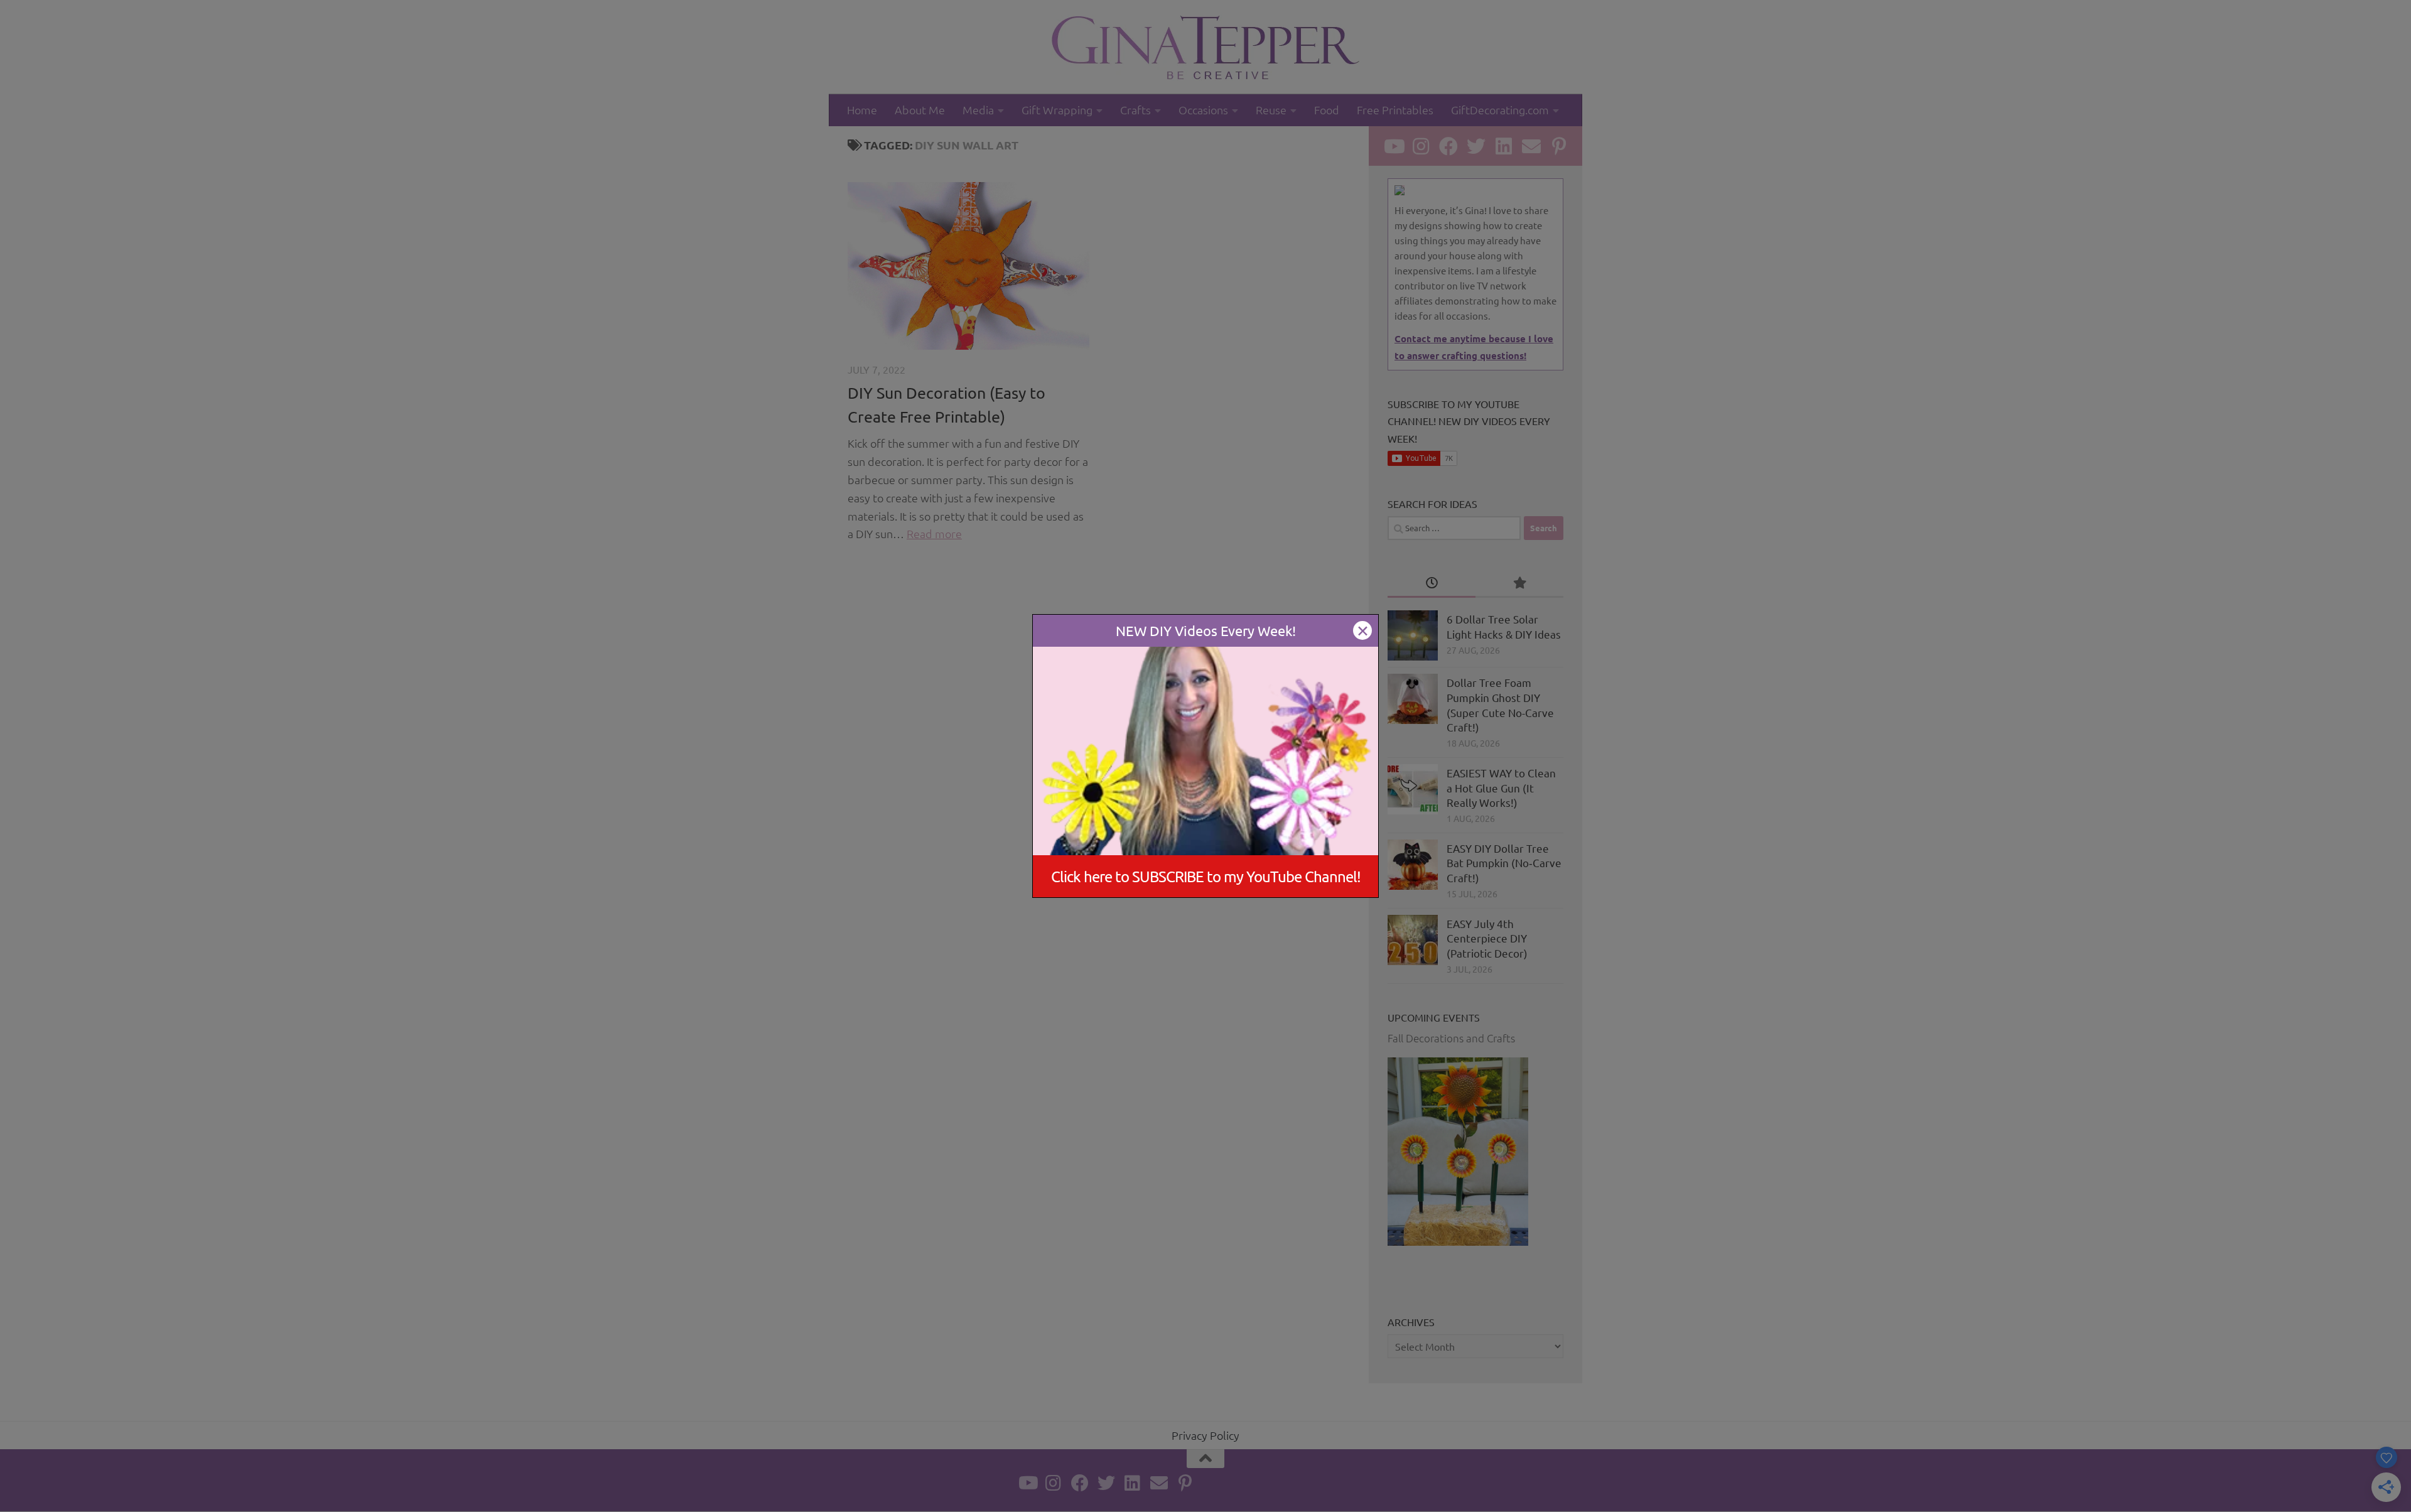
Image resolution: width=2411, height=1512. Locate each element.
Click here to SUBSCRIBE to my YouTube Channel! (1206, 876)
